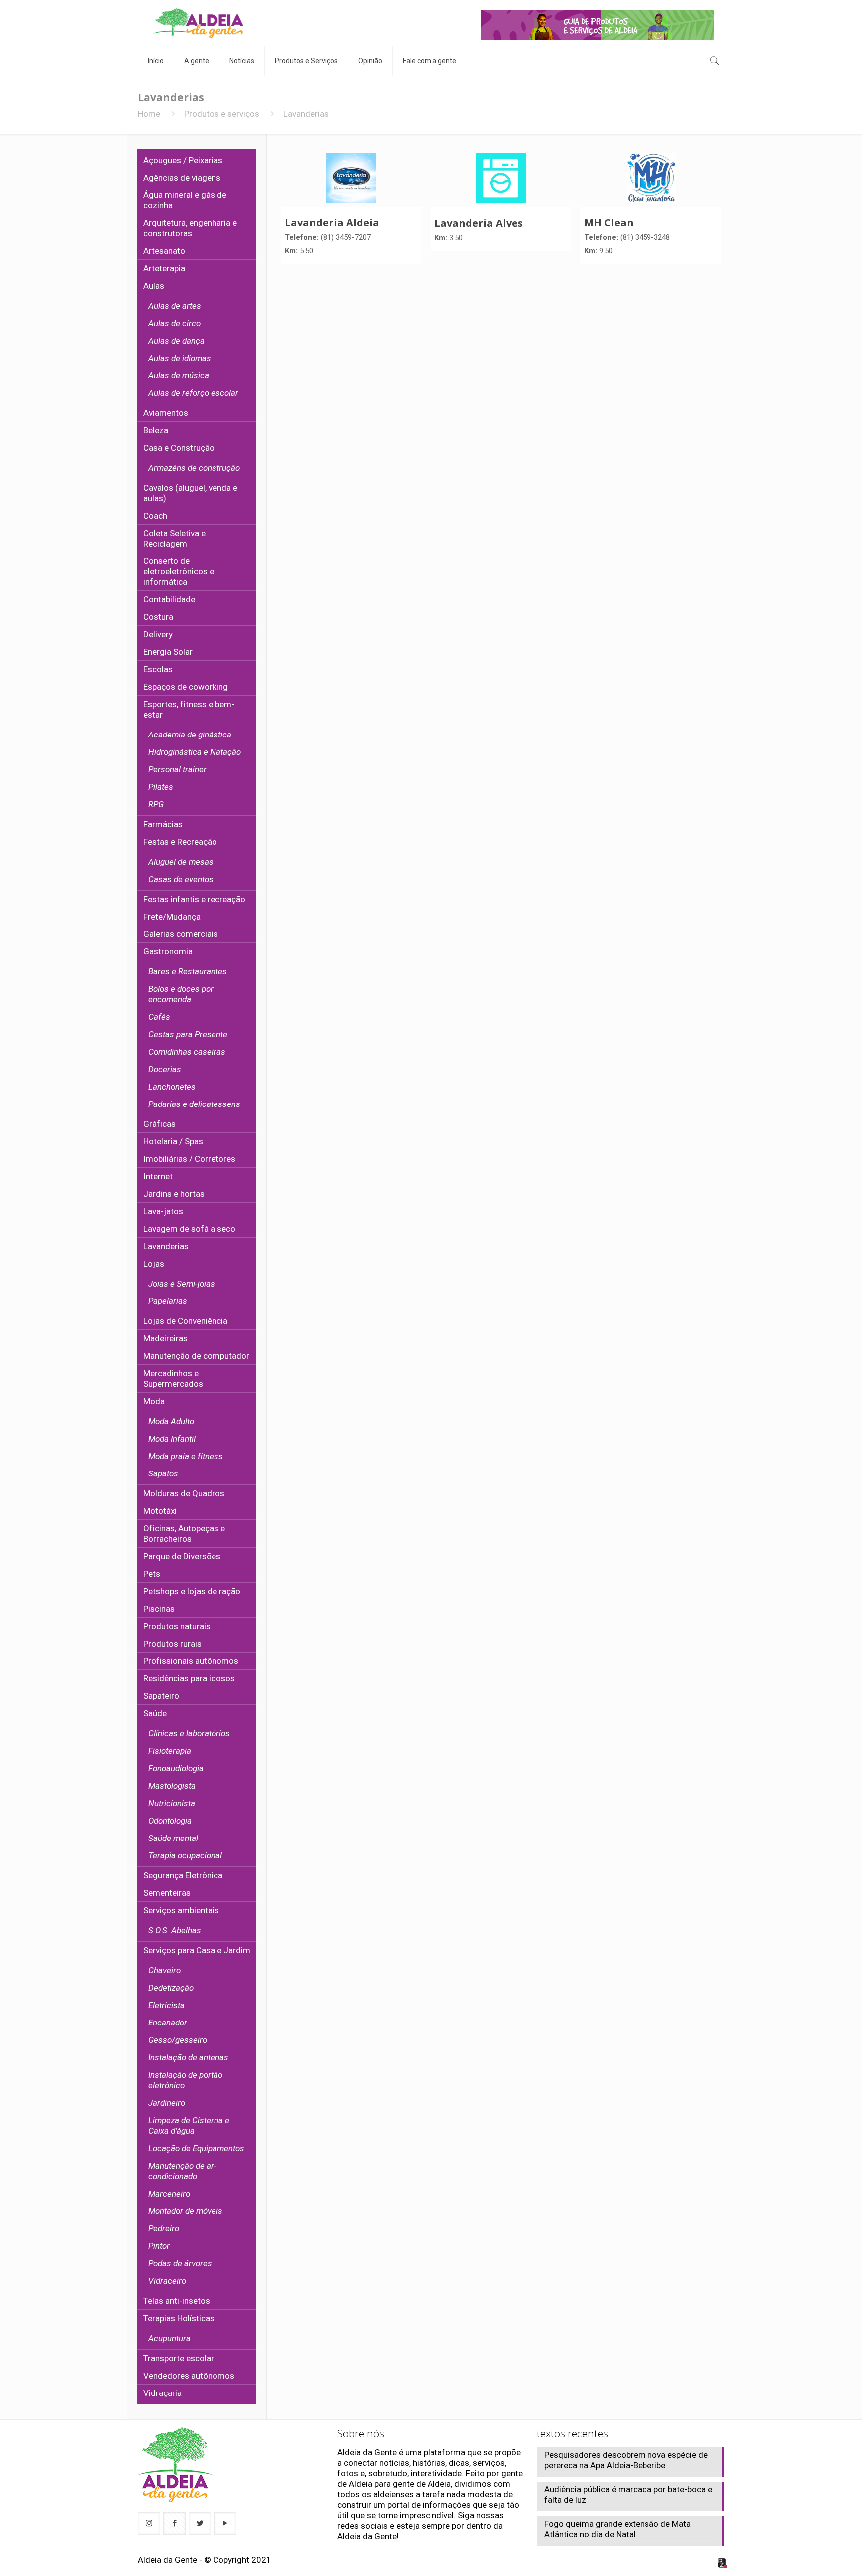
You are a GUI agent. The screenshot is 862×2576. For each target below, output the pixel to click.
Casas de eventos (181, 879)
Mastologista (172, 1786)
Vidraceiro (167, 2281)
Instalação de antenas (188, 2057)
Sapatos (163, 1473)
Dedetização (171, 1988)
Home (149, 114)
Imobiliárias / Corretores (189, 1159)
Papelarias (168, 1301)
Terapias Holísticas (179, 2318)
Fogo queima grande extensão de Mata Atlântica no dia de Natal (618, 2529)
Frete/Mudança (172, 917)
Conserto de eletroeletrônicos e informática (179, 571)
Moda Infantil (172, 1439)
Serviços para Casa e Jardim (197, 1950)
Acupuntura (169, 2338)
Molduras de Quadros (184, 1493)
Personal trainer (177, 769)
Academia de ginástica (190, 735)
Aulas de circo (174, 323)
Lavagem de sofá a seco (189, 1229)
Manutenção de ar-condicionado (182, 2171)
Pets (152, 1574)
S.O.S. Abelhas (175, 1930)
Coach (155, 516)
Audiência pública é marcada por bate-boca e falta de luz (628, 2494)
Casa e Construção (179, 448)
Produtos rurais (172, 1644)
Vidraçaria (162, 2393)
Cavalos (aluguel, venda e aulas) (190, 493)
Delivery (158, 634)
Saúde (155, 1713)
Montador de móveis (185, 2211)
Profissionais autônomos (191, 1661)
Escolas (158, 669)
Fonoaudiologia (176, 1768)
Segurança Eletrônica (183, 1875)
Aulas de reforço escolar (193, 393)
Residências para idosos (189, 1678)
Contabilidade (169, 599)
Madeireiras (165, 1338)
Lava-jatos (163, 1211)
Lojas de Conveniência (185, 1321)
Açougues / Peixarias (183, 160)
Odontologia (170, 1821)
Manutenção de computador (196, 1356)
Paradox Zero (723, 2563)
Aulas (154, 286)
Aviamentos (166, 413)
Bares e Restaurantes (188, 971)
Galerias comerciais (181, 934)
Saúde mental (173, 1838)
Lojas (154, 1264)
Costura (158, 617)
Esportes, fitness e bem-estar (189, 709)
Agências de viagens (182, 178)
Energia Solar (168, 652)
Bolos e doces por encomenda (181, 994)
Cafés (159, 1017)
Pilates (161, 787)
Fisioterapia (170, 1751)
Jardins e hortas (174, 1194)
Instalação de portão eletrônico (185, 2080)
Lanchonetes (172, 1087)
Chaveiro (164, 1970)
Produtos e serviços (222, 114)
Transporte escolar (179, 2358)
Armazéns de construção (194, 468)
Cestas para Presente (188, 1034)
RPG (156, 804)
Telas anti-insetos (177, 2301)
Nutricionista (172, 1803)
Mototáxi (160, 1511)
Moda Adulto (171, 1421)
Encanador (168, 2023)
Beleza (156, 430)
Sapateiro (161, 1696)
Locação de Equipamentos (196, 2148)
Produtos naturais (177, 1626)
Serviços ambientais (181, 1910)
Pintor (159, 2246)
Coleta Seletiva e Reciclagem (174, 538)
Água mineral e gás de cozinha (185, 200)
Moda (154, 1401)
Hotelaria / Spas (173, 1141)
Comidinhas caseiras (187, 1052)
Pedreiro (164, 2228)
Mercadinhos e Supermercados (173, 1379)
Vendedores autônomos (189, 2376)
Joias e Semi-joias (182, 1284)
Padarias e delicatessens (194, 1104)
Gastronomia (168, 951)
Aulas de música (179, 375)
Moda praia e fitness (186, 1456)
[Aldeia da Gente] (198, 23)
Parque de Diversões (182, 1556)
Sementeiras (167, 1893)
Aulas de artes (175, 306)
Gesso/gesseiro (178, 2040)
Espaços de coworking (186, 687)
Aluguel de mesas (181, 862)
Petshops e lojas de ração (192, 1591)
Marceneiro (169, 2194)
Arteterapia (164, 268)
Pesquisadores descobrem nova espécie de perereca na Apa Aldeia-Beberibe (626, 2460)
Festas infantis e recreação (194, 899)
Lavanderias (166, 1246)
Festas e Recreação (180, 842)
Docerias (165, 1069)
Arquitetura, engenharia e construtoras (190, 228)
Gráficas (159, 1124)
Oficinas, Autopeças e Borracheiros (184, 1534)
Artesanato (164, 251)
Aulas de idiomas (180, 358)
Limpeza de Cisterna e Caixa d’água (189, 2125)
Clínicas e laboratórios (189, 1733)
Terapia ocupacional (185, 1855)
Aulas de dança (176, 341)
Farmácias (163, 824)
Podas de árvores (180, 2263)
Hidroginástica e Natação (195, 752)
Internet (158, 1176)
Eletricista (166, 2005)
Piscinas (159, 1609)
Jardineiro (167, 2103)
